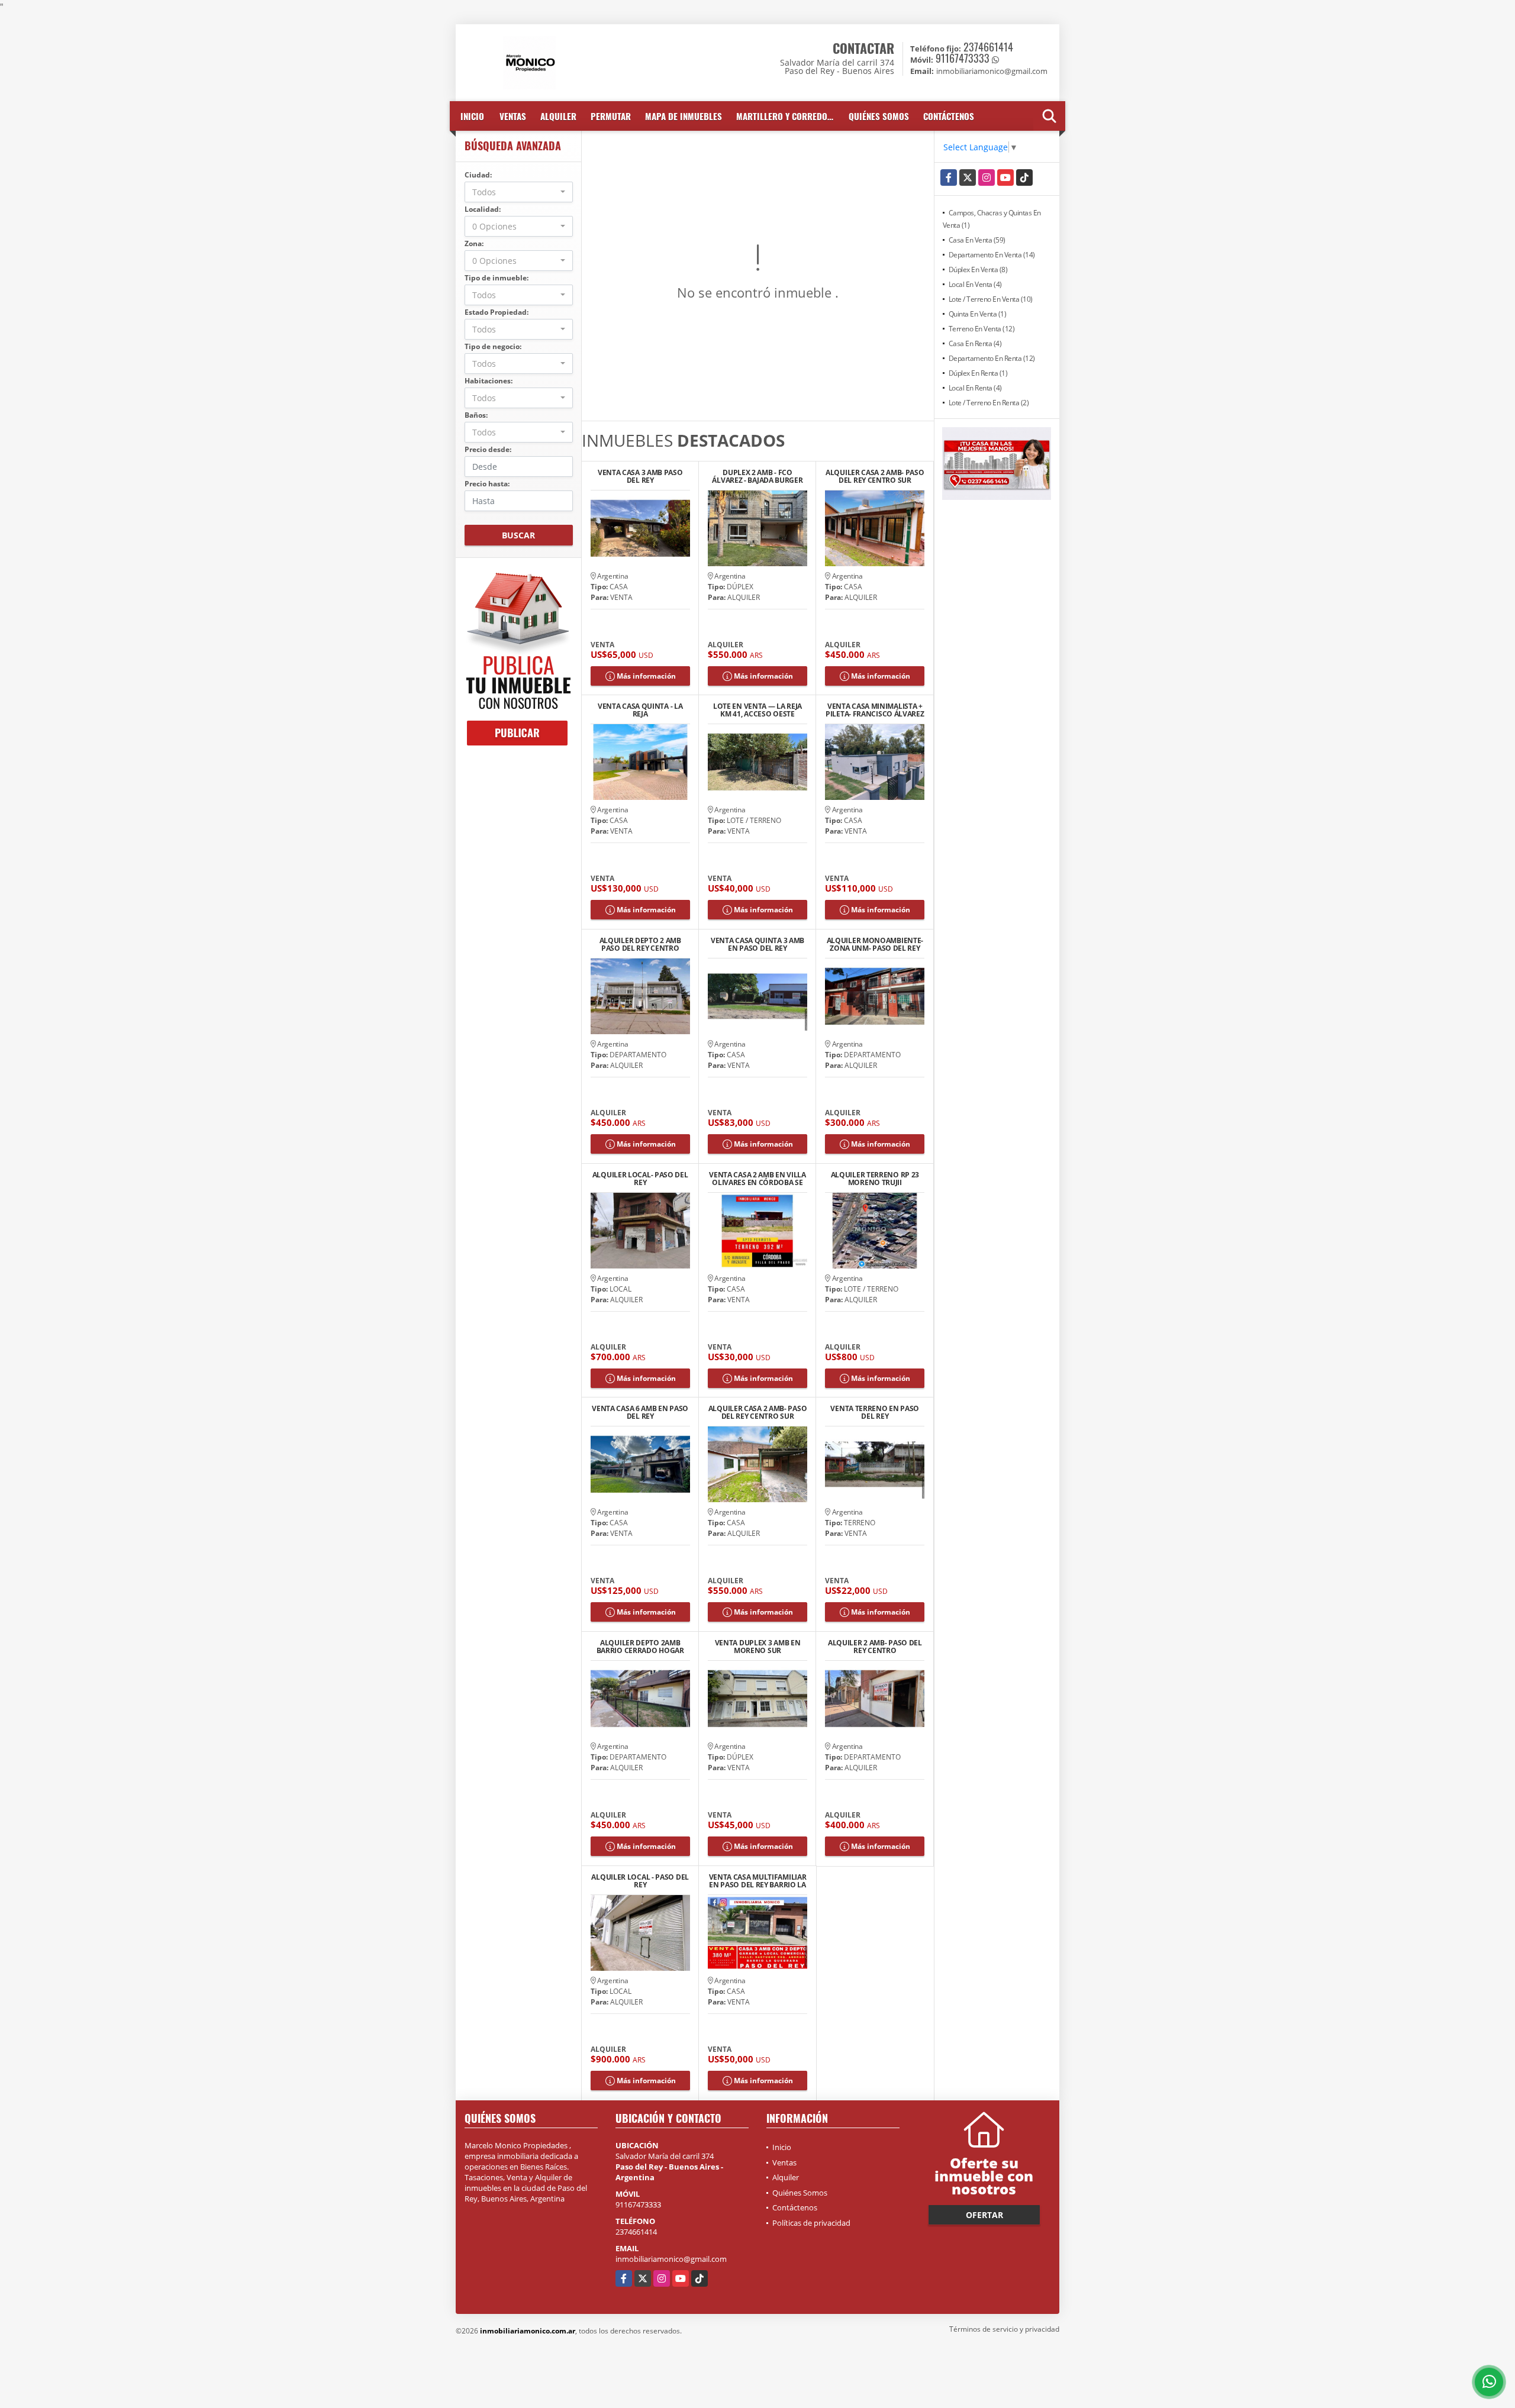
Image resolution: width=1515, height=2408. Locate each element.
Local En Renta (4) (975, 388)
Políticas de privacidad (811, 2223)
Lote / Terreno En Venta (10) (991, 299)
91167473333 (963, 58)
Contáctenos (949, 116)
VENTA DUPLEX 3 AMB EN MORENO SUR (758, 1647)
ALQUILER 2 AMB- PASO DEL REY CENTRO (875, 1647)
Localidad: (483, 209)
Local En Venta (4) (975, 284)
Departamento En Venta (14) (992, 255)
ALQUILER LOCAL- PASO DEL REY (640, 1179)
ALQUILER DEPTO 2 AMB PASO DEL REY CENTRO (640, 944)
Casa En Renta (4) (975, 343)
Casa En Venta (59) (977, 240)
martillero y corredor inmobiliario (789, 116)
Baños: (476, 415)
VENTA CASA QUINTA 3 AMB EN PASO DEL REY (757, 944)
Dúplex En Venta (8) (978, 269)
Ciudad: (478, 175)
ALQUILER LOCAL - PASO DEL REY (640, 1881)
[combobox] (519, 192)
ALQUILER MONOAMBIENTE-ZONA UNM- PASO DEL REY (875, 944)
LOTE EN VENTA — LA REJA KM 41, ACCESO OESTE (757, 710)
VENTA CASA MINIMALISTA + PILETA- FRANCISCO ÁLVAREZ (875, 710)
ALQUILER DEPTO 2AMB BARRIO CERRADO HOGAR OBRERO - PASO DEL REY (640, 1647)
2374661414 (988, 47)
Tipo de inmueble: (497, 278)
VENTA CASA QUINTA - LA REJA (640, 710)
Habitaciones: (489, 381)
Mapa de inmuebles (684, 116)
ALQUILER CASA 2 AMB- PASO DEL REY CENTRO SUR (875, 476)
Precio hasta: (487, 484)
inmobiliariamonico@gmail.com (671, 2259)
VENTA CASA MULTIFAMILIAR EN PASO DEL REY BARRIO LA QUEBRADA (758, 1881)
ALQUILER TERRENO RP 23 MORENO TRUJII (875, 1179)
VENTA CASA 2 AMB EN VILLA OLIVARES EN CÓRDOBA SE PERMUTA (757, 1179)
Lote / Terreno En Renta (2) (989, 403)
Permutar (611, 116)
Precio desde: (488, 449)
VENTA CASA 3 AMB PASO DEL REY (640, 476)
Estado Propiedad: (497, 312)
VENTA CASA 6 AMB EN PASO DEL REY (640, 1412)
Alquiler (558, 116)
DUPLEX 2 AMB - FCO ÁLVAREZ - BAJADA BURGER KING (757, 476)
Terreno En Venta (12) (982, 329)
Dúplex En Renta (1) (978, 373)
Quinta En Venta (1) (978, 314)
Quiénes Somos (879, 116)
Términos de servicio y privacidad (1004, 2329)
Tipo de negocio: (493, 346)
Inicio (472, 116)
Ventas (513, 116)
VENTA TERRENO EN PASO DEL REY (875, 1412)
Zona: (474, 243)
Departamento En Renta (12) (992, 358)
